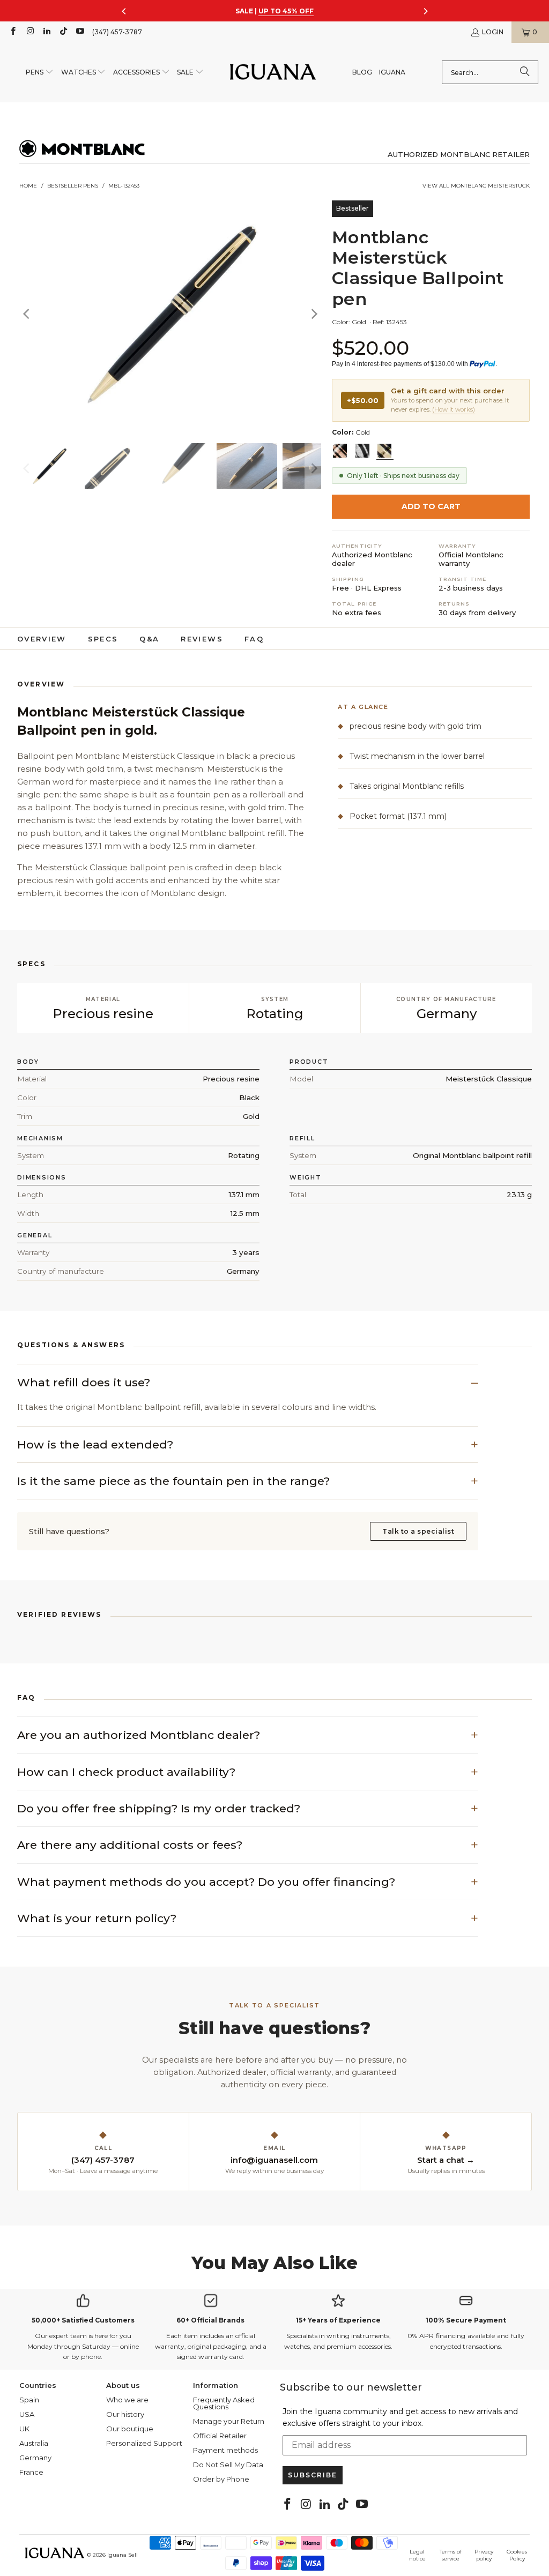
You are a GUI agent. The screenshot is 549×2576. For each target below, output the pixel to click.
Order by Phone (221, 2479)
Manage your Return (229, 2421)
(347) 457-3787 (117, 32)
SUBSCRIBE (313, 2475)
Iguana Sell (123, 2555)
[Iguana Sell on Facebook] (13, 32)
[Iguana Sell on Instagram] (29, 32)
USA (27, 2414)
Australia (34, 2443)
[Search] (525, 72)
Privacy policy (484, 2555)
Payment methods (225, 2450)
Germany (35, 2458)
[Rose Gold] (340, 451)
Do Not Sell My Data (228, 2465)
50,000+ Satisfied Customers (83, 2320)
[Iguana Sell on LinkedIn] (46, 32)
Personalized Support (144, 2443)
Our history (125, 2414)
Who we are (127, 2400)
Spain (29, 2400)
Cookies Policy (517, 2555)
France (31, 2472)
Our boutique (130, 2429)
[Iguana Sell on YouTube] (80, 32)
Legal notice (417, 2555)
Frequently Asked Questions (224, 2403)
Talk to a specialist (418, 1531)
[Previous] (27, 314)
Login (493, 32)
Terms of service (451, 2555)
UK (24, 2429)
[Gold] (384, 451)
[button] (40, 73)
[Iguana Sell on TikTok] (63, 32)
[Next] (313, 314)
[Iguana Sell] (273, 73)
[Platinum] (362, 451)
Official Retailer (220, 2436)
